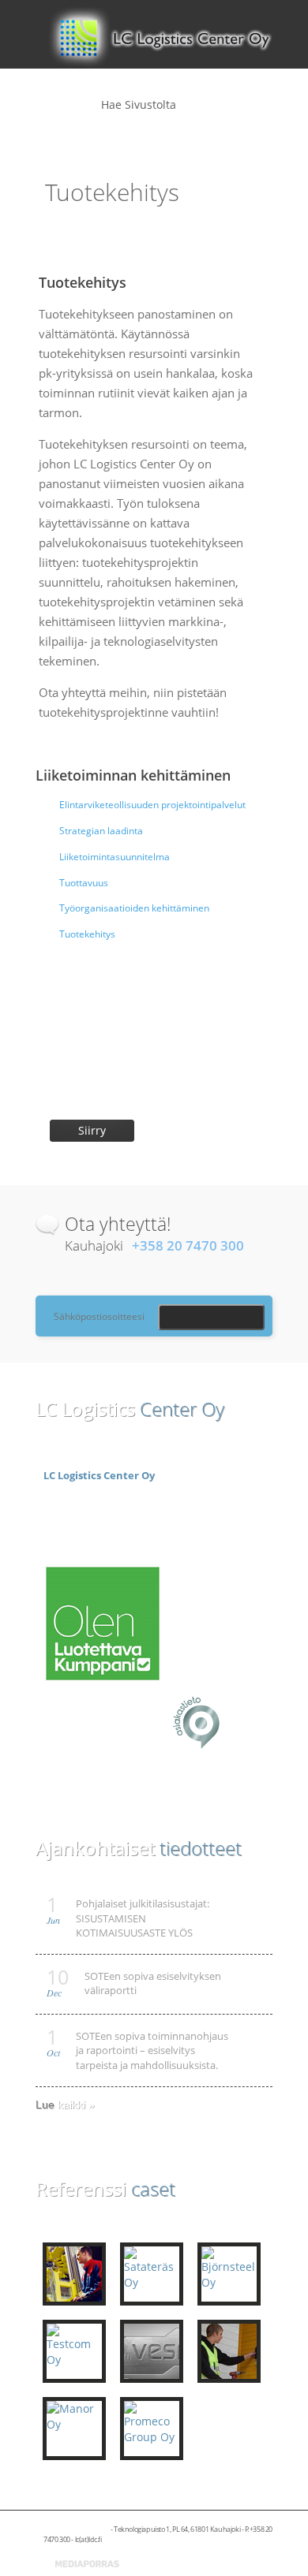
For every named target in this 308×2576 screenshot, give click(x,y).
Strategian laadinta (101, 831)
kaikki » (76, 2104)
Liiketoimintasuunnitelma (115, 857)
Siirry (92, 1130)
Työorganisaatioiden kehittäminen (134, 908)
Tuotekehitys (87, 934)
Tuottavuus (84, 883)
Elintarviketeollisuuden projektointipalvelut (152, 805)
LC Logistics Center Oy (99, 1475)
